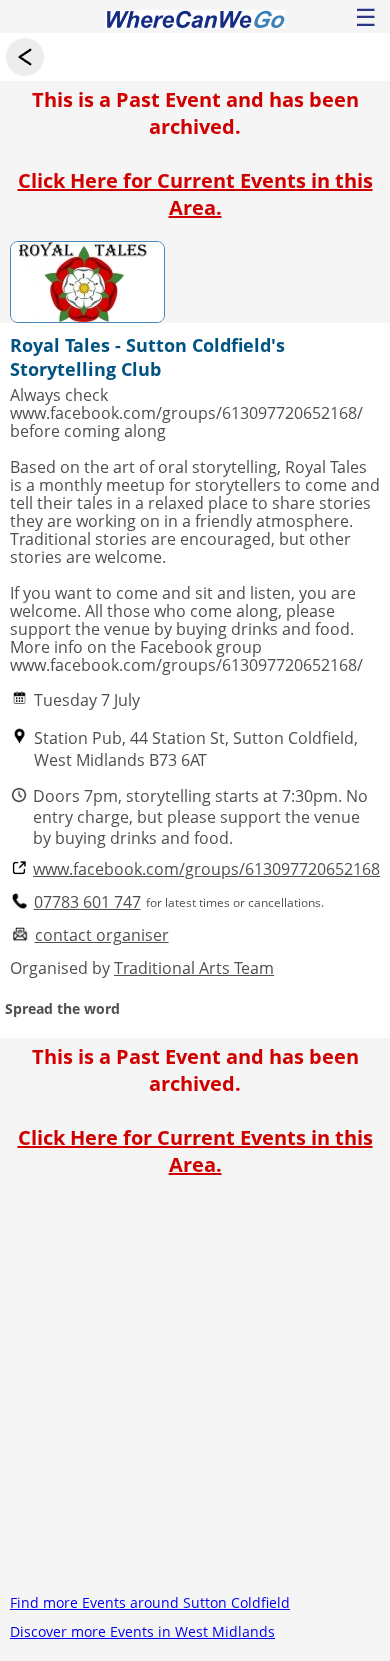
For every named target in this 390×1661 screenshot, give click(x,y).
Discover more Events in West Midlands (142, 1631)
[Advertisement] (195, 1393)
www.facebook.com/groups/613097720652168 (206, 869)
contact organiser (102, 935)
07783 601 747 (87, 902)
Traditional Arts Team (194, 968)
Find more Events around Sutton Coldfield (150, 1602)
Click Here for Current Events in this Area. (195, 194)
